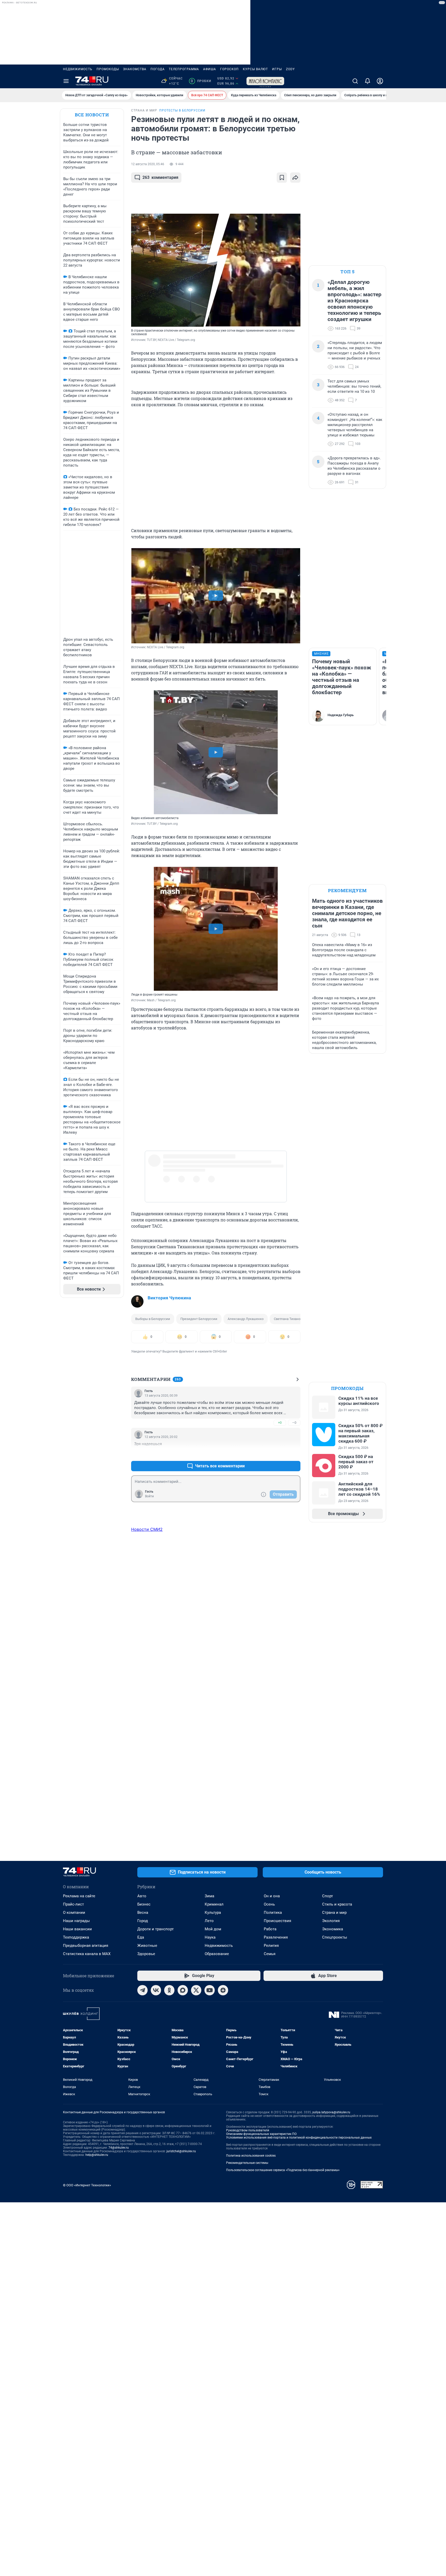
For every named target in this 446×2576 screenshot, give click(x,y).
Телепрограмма (184, 69)
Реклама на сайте (79, 1896)
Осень (269, 1904)
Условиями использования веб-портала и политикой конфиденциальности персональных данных (299, 2138)
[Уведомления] (368, 81)
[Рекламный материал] (265, 81)
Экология (331, 1921)
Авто (142, 1896)
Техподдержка (76, 1937)
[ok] (169, 1990)
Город (143, 1921)
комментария (160, 177)
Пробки (201, 81)
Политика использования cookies (251, 2156)
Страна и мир (334, 1913)
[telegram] (142, 1990)
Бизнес (144, 1904)
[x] (196, 1990)
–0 (294, 1423)
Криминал (214, 1904)
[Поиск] (355, 81)
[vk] (156, 1990)
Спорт (328, 1896)
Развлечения (276, 1937)
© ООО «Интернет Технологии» (87, 2185)
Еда (141, 1937)
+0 (280, 1423)
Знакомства (135, 69)
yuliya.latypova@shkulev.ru (331, 2112)
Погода (158, 69)
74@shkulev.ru (119, 2148)
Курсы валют (255, 69)
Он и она (272, 1896)
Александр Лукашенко (246, 1319)
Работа (270, 1929)
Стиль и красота (337, 1904)
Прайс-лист (73, 1904)
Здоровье (146, 1954)
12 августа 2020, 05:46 (148, 164)
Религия (271, 1946)
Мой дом (213, 1929)
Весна (143, 1913)
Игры (277, 69)
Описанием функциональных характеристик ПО (261, 2134)
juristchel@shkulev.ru (181, 2151)
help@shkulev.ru (97, 2155)
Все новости (92, 115)
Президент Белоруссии (199, 1319)
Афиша (210, 69)
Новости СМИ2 (147, 1529)
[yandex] (223, 1990)
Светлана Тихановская (292, 1319)
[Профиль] (380, 81)
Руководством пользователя (248, 2130)
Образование (217, 1954)
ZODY (290, 69)
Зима (209, 1896)
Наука (210, 1937)
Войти (149, 1496)
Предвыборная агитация (86, 1946)
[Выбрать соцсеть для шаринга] (295, 178)
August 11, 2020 (233, 1163)
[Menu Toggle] (66, 81)
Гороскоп (229, 69)
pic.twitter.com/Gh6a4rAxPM (203, 1158)
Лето (209, 1921)
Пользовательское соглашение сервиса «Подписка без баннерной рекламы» (283, 2170)
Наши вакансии (77, 1929)
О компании (74, 1913)
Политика (273, 1913)
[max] (183, 1990)
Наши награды (76, 1921)
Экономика (333, 1929)
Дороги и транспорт (156, 1929)
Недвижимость (78, 69)
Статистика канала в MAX (87, 1954)
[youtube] (210, 1990)
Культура (213, 1913)
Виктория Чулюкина (169, 1298)
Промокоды (108, 69)
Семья (270, 1954)
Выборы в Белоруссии (153, 1319)
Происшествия (277, 1921)
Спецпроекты (335, 1937)
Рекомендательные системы (247, 2163)
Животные (147, 1946)
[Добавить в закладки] (282, 178)
